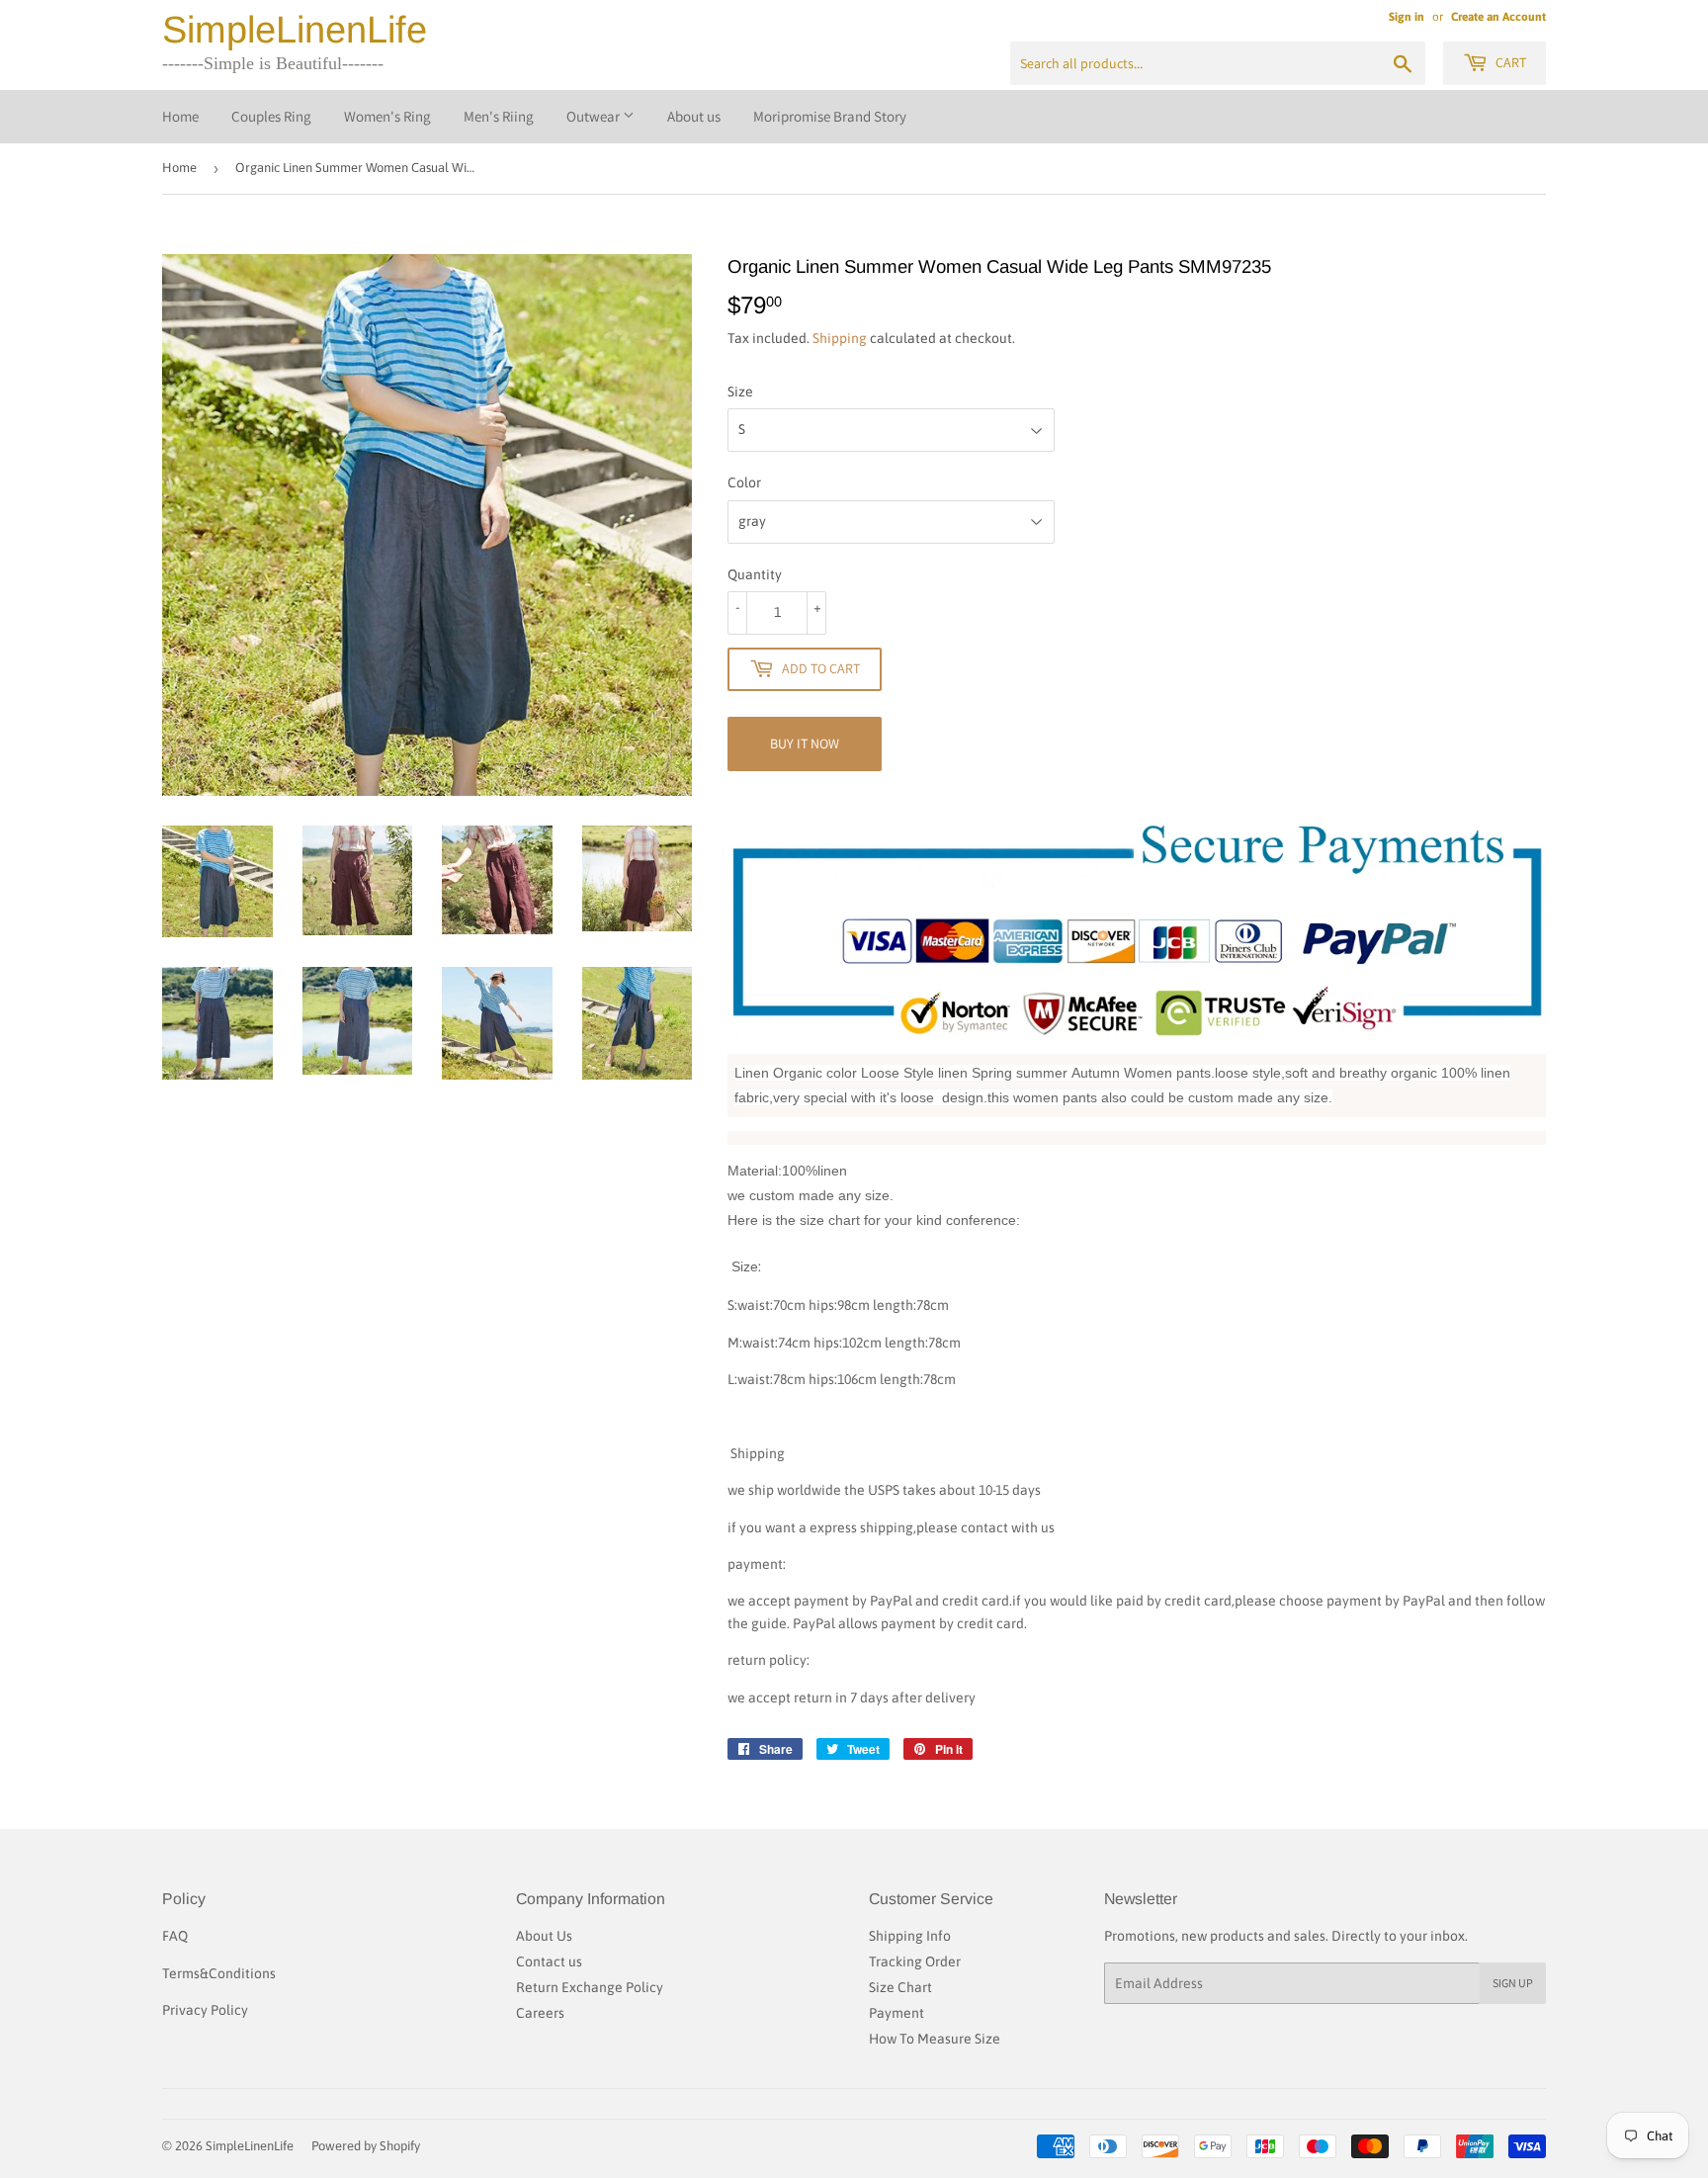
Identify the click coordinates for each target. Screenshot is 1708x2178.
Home (180, 116)
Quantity (755, 574)
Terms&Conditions (219, 1973)
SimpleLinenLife (295, 30)
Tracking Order (915, 1961)
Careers (540, 2013)
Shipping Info (910, 1936)
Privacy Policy (205, 2010)
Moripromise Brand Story (830, 116)
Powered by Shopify (366, 2146)
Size (740, 392)
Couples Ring (271, 116)
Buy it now (805, 743)
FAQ (175, 1936)
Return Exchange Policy (590, 1987)
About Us (544, 1936)
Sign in (1407, 17)
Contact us (549, 1961)
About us (694, 116)
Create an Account (1498, 17)
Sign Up (1513, 1983)
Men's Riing (499, 116)
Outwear (595, 116)
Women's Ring (387, 116)
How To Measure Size (935, 2039)
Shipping (840, 338)
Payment (897, 2013)
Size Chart (900, 1987)
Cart (1509, 62)
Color (744, 482)
